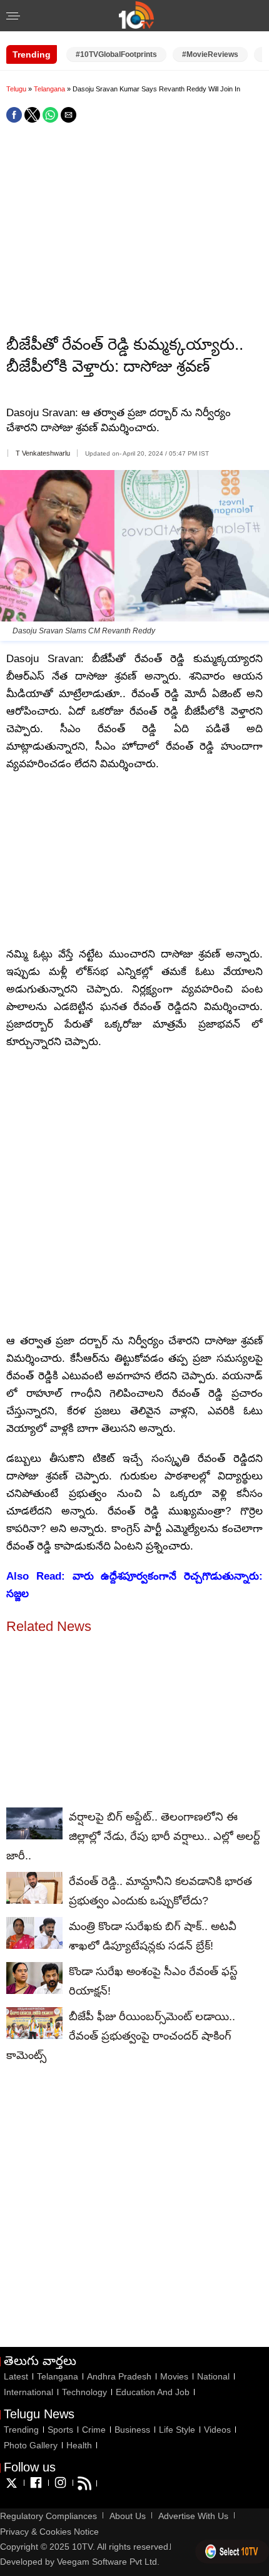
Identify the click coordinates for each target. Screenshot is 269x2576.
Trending (21, 2430)
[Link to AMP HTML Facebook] (36, 2488)
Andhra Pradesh (119, 2376)
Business (132, 2430)
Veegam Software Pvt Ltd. (108, 2562)
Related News (49, 1626)
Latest (16, 2376)
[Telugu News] (136, 25)
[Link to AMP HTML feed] (84, 2488)
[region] (134, 230)
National (213, 2376)
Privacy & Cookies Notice (49, 2532)
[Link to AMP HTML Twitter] (12, 2488)
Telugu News (39, 2414)
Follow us (30, 2467)
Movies (174, 2376)
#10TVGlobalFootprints (116, 54)
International (28, 2392)
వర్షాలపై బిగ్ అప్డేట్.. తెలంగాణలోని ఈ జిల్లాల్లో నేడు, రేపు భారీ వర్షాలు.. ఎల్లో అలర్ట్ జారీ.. (133, 1836)
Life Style (177, 2430)
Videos (217, 2430)
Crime (94, 2430)
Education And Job (153, 2392)
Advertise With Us (193, 2516)
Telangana (50, 89)
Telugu (16, 89)
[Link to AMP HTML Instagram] (60, 2488)
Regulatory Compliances (48, 2516)
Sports (60, 2430)
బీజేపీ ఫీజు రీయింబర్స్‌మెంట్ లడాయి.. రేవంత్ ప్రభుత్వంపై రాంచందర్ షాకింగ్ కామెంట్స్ (121, 2036)
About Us (128, 2516)
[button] (13, 17)
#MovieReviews (210, 54)
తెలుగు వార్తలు (40, 2361)
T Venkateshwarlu (43, 453)
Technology (84, 2392)
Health (79, 2445)
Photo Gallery (31, 2445)
